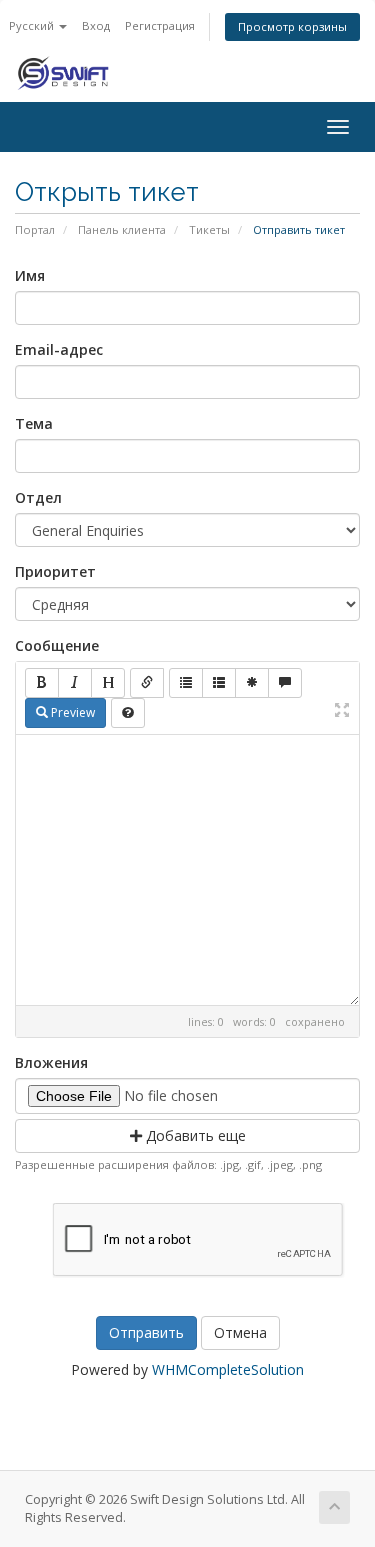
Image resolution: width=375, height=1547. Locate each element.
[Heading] (108, 683)
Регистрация (160, 25)
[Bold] (42, 683)
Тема (34, 423)
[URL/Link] (147, 683)
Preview (71, 712)
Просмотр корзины (292, 26)
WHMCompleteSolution (228, 1369)
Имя (30, 275)
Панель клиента (122, 229)
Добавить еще (194, 1135)
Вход (96, 25)
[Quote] (285, 683)
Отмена (240, 1332)
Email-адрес (59, 349)
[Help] (128, 713)
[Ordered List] (219, 683)
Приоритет (55, 571)
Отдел (38, 497)
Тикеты (209, 229)
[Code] (252, 683)
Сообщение (57, 645)
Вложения (51, 1062)
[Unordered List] (186, 683)
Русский (33, 25)
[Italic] (75, 683)
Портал (35, 229)
